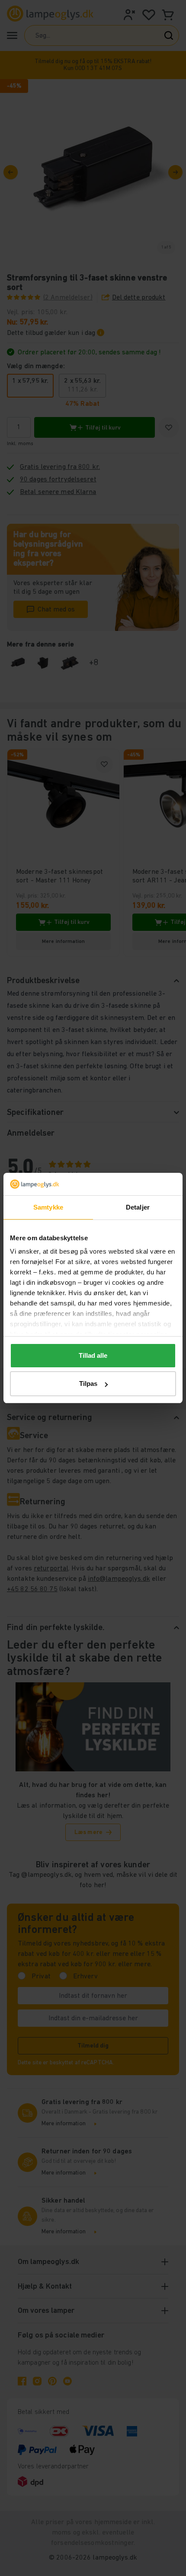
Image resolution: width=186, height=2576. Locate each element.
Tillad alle (93, 1355)
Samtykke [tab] (48, 1207)
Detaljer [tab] (138, 1207)
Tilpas (88, 1384)
